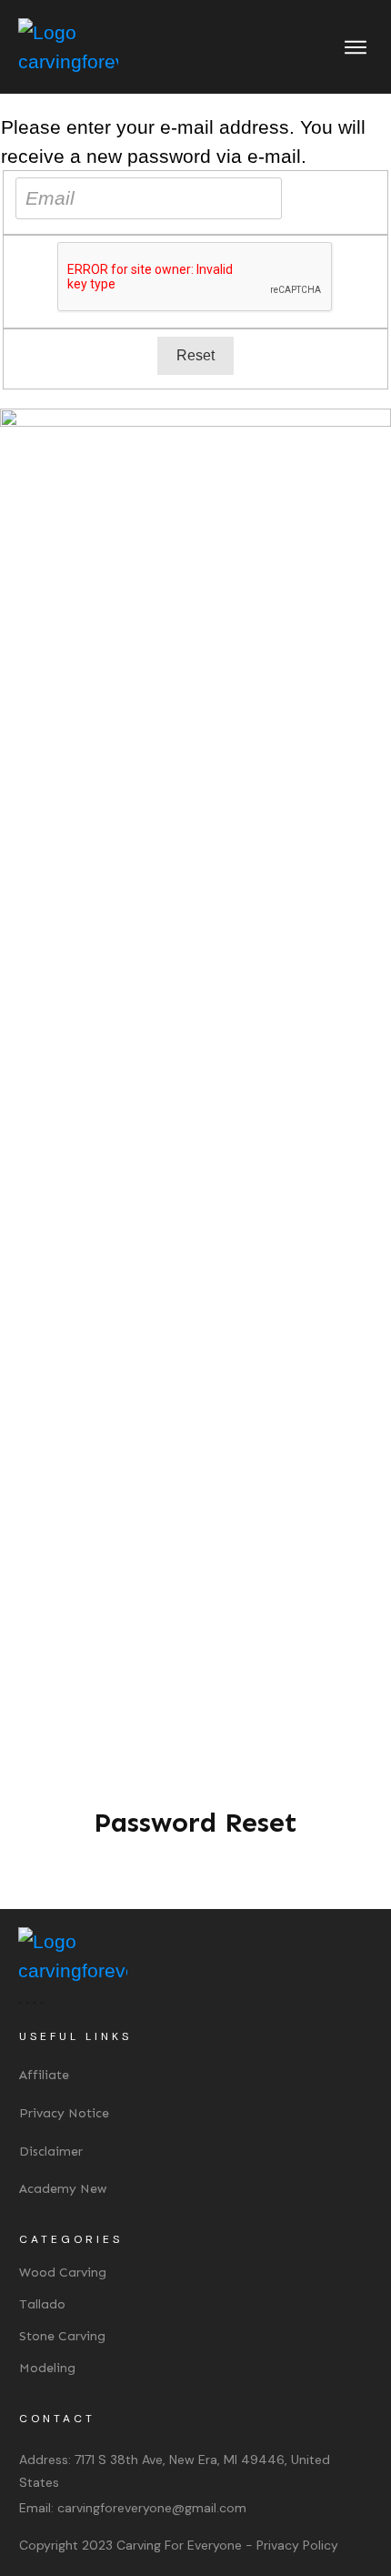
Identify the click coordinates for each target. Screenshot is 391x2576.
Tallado (42, 2304)
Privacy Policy (297, 2545)
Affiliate (44, 2075)
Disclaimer (51, 2152)
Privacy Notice (64, 2113)
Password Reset (195, 1823)
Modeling (47, 2368)
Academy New (63, 2189)
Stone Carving (62, 2336)
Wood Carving (63, 2273)
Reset (195, 355)
